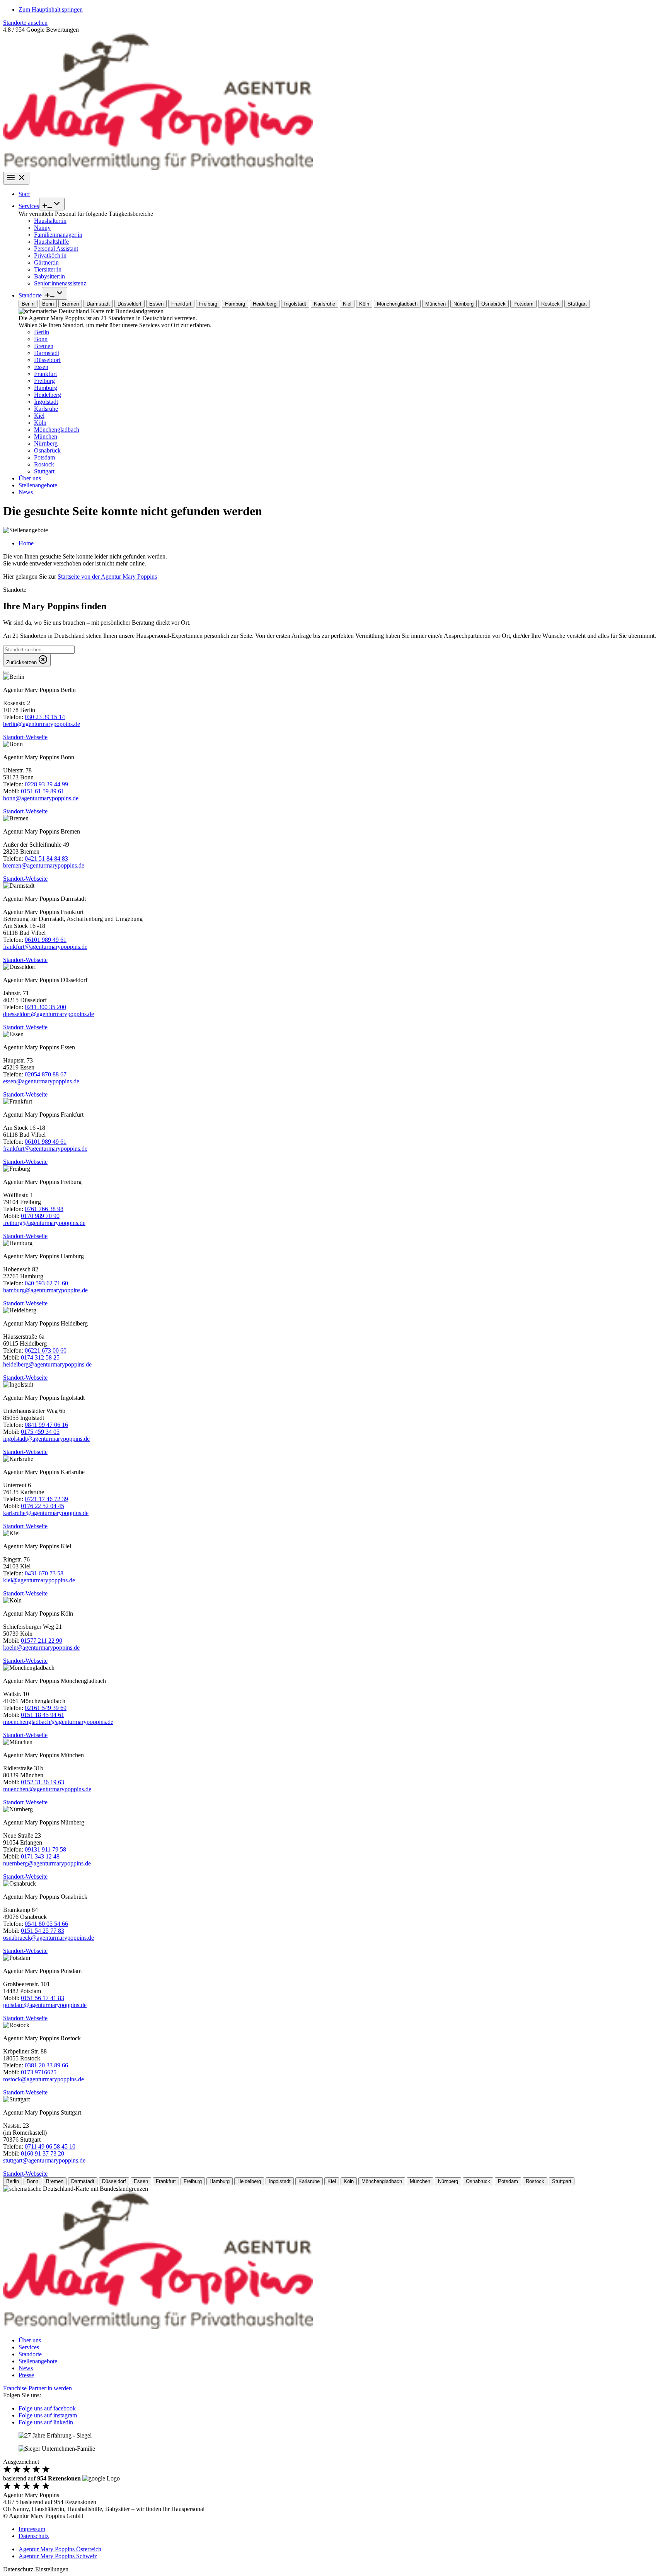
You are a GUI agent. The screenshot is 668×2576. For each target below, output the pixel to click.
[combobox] (39, 650)
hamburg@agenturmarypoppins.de (45, 1290)
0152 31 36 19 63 (43, 1782)
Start (24, 194)
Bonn (41, 339)
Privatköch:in (50, 255)
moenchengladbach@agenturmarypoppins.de (58, 1722)
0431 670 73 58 (44, 1573)
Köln (40, 423)
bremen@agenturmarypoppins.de (44, 865)
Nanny (42, 228)
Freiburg (44, 381)
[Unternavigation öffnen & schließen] (52, 204)
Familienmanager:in (58, 235)
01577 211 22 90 (42, 1641)
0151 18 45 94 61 (43, 1715)
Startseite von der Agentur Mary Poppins (107, 577)
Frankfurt (45, 374)
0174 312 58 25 (40, 1357)
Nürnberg (46, 443)
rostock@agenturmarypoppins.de (43, 2079)
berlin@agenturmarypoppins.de (42, 724)
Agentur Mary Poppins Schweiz (58, 2556)
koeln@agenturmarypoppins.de (41, 1648)
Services (29, 206)
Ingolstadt (46, 402)
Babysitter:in (49, 276)
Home (26, 543)
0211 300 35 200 (45, 1007)
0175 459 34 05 (40, 1432)
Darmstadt (47, 353)
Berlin (42, 332)
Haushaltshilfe (51, 242)
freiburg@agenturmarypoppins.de (44, 1223)
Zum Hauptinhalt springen (51, 9)
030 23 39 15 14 (45, 717)
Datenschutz (34, 2536)
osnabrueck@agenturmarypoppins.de (49, 1938)
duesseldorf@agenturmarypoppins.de (49, 1014)
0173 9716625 (39, 2072)
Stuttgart (44, 471)
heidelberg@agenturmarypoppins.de (47, 1364)
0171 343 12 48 (40, 1856)
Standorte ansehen (25, 23)
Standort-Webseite (25, 737)
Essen (41, 367)
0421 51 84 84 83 (46, 858)
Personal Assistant (56, 249)
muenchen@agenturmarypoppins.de (47, 1789)
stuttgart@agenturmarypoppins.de (44, 2160)
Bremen (44, 346)
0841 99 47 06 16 (46, 1425)
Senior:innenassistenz (60, 283)
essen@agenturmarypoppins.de (41, 1081)
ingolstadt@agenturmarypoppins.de (46, 1439)
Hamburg (46, 388)
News (26, 492)
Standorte (30, 295)
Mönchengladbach (57, 430)
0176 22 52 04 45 (43, 1506)
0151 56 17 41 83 (43, 1998)
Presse (26, 2375)
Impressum (32, 2529)
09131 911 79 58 (45, 1849)
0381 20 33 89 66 (46, 2065)
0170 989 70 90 (40, 1216)
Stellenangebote (38, 485)
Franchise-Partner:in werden (37, 2388)
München (46, 436)
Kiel (39, 416)
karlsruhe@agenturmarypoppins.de (46, 1513)
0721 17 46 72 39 (46, 1499)
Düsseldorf (47, 360)
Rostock (44, 464)
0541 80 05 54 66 (46, 1924)
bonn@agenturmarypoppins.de (41, 798)
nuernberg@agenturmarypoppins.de (47, 1863)
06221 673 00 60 (46, 1350)
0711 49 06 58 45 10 (50, 2146)
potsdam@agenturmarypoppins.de (45, 2005)
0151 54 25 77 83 (43, 1931)
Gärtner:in (46, 262)
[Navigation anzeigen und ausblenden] (16, 178)
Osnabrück (47, 450)
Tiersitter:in (48, 269)
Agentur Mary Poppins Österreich (60, 2549)
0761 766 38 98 (44, 1209)
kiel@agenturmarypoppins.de (39, 1580)
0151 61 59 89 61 (43, 791)
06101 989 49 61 (46, 940)
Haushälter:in (50, 221)
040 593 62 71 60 (46, 1283)
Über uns (30, 478)
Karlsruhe (46, 409)
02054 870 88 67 (46, 1074)
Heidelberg (48, 395)
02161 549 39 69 (46, 1708)
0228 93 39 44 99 (46, 784)
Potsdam (44, 457)
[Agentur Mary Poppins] (158, 168)
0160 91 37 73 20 (43, 2153)
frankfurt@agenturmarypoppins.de (45, 947)
